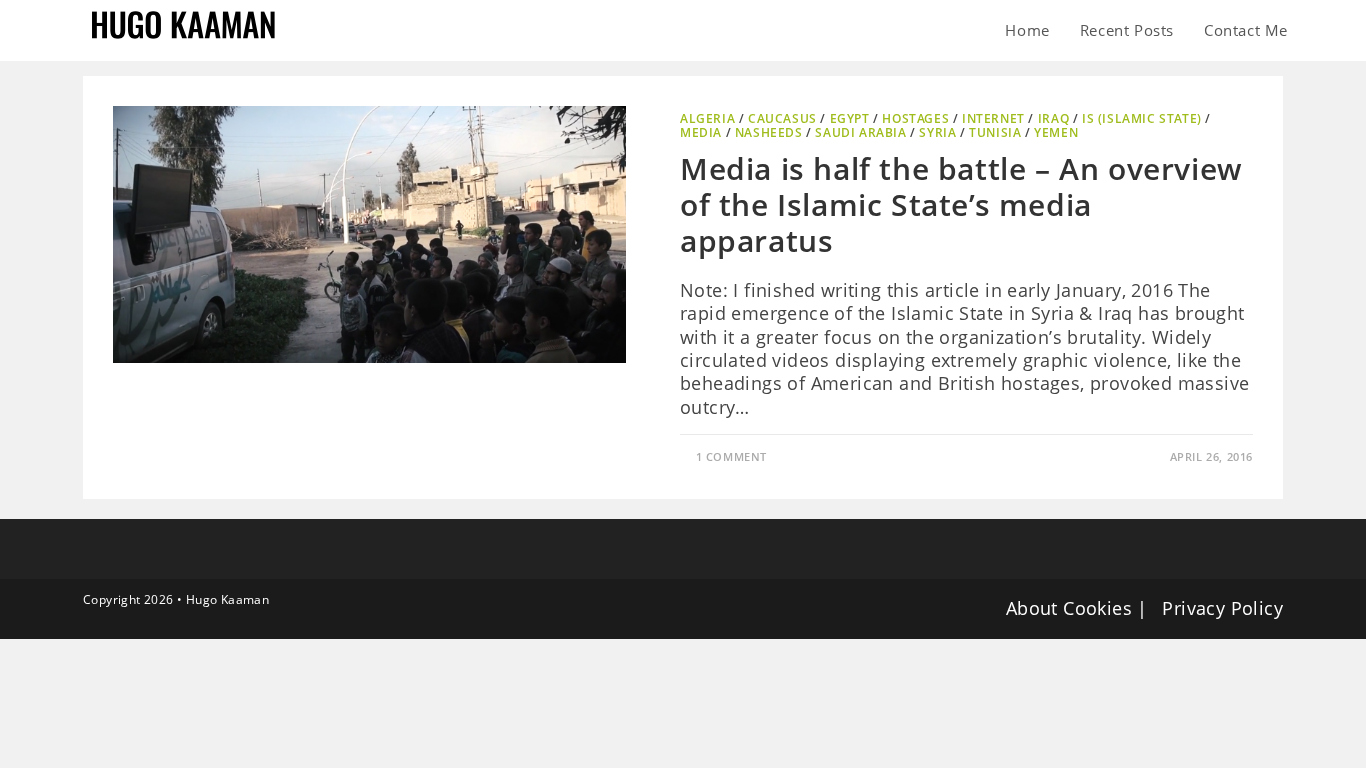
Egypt (850, 118)
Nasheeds (769, 132)
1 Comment (731, 456)
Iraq (1053, 118)
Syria (937, 132)
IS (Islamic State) (1142, 118)
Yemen (1056, 132)
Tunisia (995, 132)
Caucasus (782, 118)
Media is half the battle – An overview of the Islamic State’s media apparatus (961, 204)
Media (701, 132)
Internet (993, 118)
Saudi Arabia (860, 132)
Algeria (707, 118)
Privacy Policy (1222, 608)
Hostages (915, 118)
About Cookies (1069, 608)
